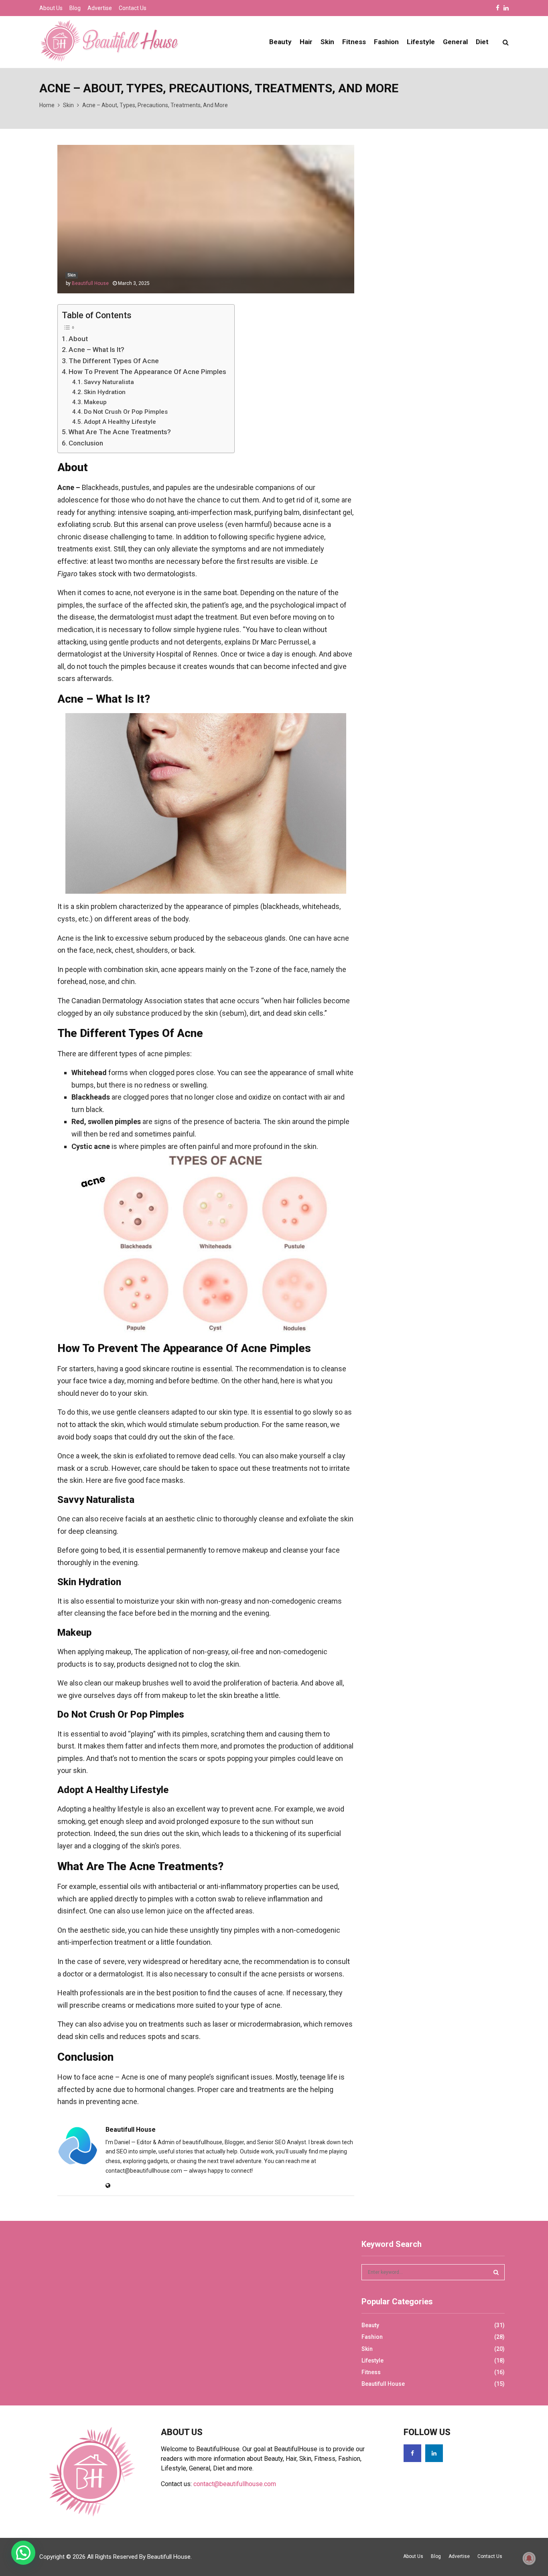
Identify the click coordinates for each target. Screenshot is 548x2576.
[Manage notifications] (529, 2558)
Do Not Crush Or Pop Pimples (126, 412)
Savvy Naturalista (109, 382)
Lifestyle (421, 42)
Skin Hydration (105, 392)
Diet (482, 42)
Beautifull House (90, 283)
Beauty (280, 42)
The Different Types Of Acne (114, 361)
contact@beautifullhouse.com (235, 2484)
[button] (23, 2553)
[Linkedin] (434, 2453)
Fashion (386, 42)
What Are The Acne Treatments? (120, 432)
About (78, 339)
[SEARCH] (496, 2272)
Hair (306, 42)
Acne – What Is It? (96, 350)
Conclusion (86, 443)
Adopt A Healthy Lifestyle (120, 422)
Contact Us (133, 8)
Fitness (354, 42)
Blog (75, 8)
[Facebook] (412, 2453)
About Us (51, 8)
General (455, 42)
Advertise (100, 8)
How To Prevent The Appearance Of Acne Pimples (147, 372)
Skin (327, 42)
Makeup (95, 402)
